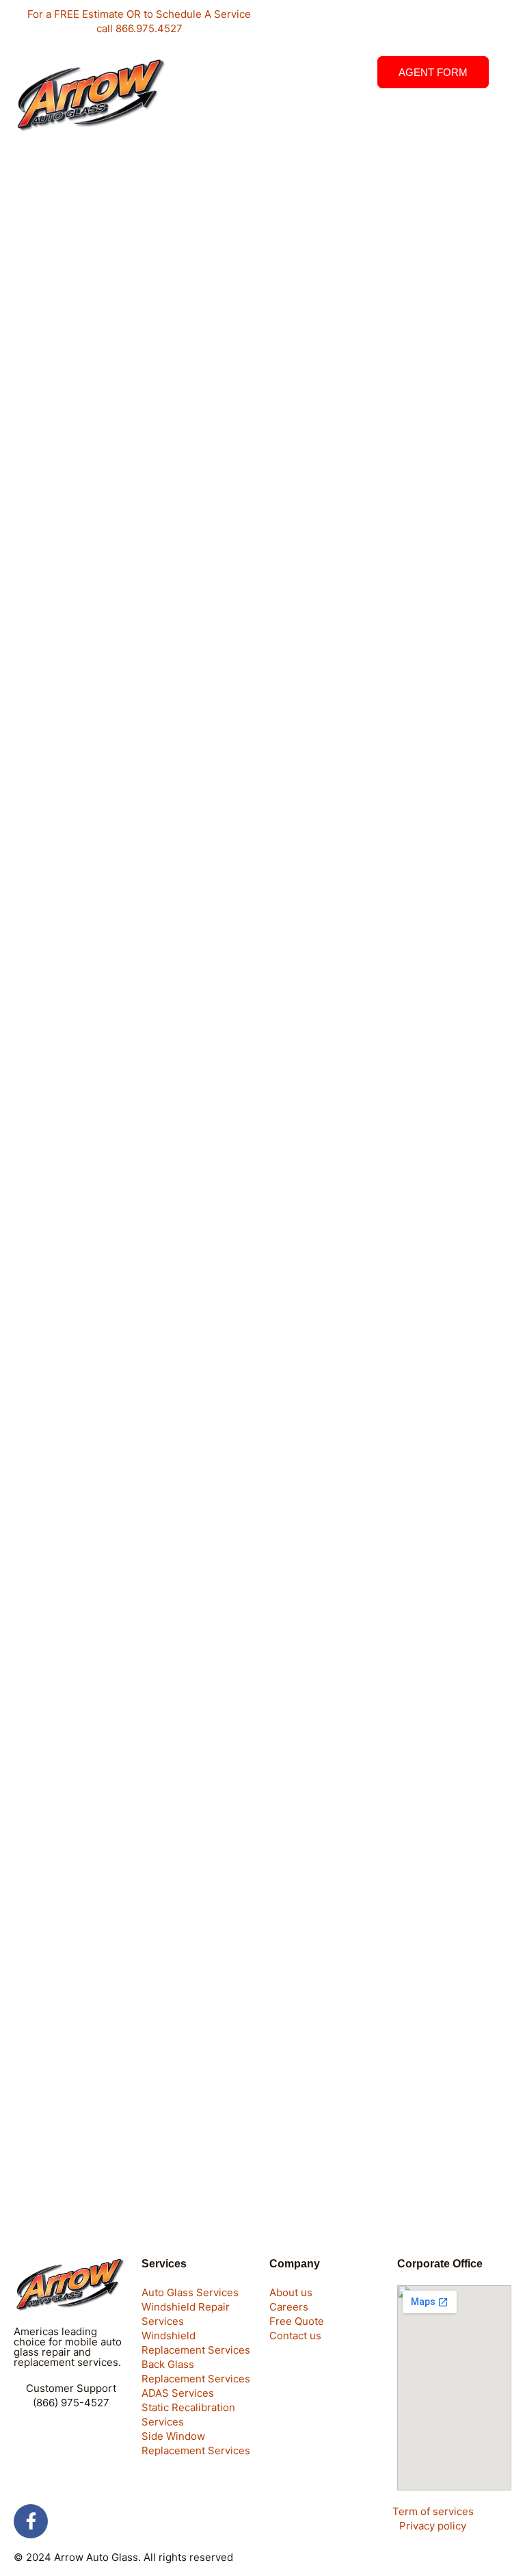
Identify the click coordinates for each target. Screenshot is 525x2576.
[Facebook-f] (31, 2521)
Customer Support (71, 2388)
